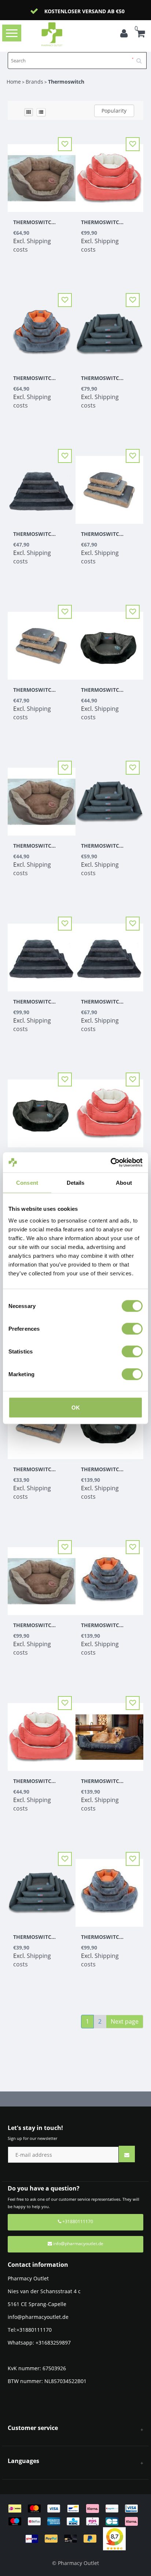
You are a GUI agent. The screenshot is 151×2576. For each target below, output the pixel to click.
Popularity (114, 111)
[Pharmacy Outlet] (63, 34)
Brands (34, 82)
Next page (125, 2021)
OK (76, 1407)
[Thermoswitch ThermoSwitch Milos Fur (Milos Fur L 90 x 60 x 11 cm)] (109, 485)
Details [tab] (76, 1183)
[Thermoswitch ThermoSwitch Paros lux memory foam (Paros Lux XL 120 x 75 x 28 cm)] (109, 1732)
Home (14, 82)
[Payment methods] (76, 2523)
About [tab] (124, 1183)
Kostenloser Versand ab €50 (84, 11)
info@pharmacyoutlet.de (78, 2244)
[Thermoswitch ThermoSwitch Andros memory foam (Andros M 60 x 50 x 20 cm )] (109, 1109)
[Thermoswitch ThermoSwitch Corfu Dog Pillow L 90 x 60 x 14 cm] (109, 797)
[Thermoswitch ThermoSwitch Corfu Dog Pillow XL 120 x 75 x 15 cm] (109, 329)
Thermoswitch (66, 82)
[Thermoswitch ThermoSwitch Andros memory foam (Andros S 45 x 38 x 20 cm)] (42, 1732)
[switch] (132, 1329)
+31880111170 (77, 2221)
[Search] (141, 58)
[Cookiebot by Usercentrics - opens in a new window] (111, 1162)
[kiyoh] (114, 2538)
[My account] (126, 34)
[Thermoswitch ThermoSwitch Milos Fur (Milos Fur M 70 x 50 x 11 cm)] (42, 641)
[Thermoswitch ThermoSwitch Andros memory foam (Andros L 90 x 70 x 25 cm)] (109, 173)
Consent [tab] (27, 1183)
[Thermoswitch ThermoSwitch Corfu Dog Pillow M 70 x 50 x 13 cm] (42, 1888)
